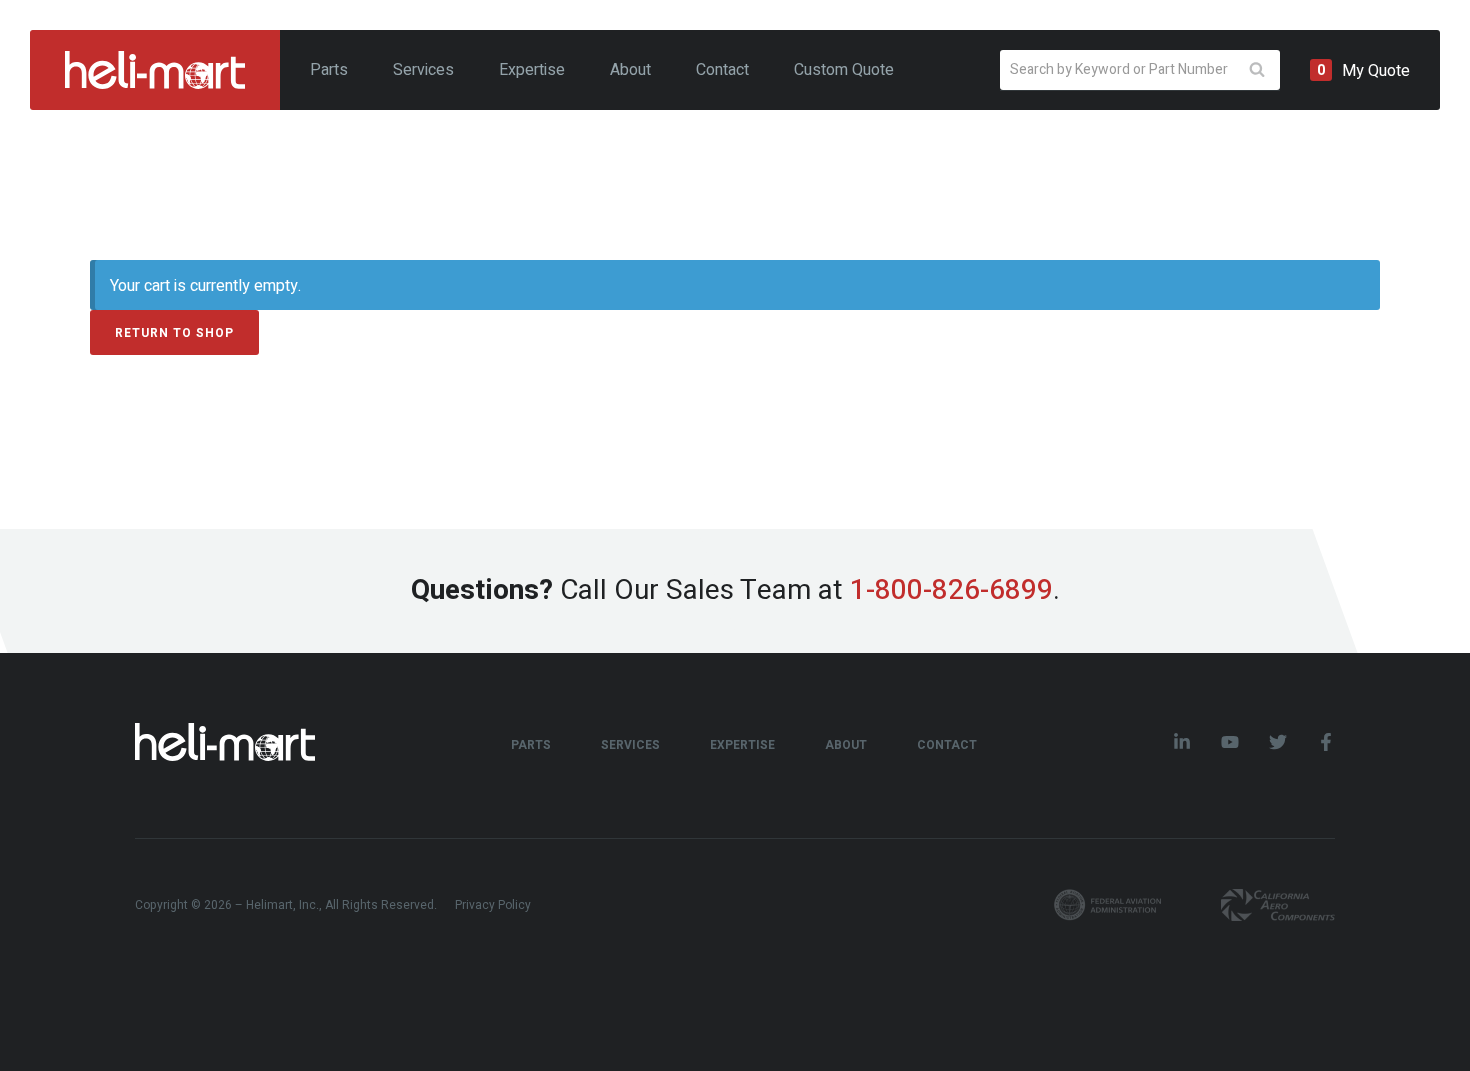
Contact (722, 70)
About (630, 70)
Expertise (532, 70)
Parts (329, 70)
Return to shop (174, 333)
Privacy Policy (493, 905)
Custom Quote (844, 70)
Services (423, 70)
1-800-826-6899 (951, 590)
